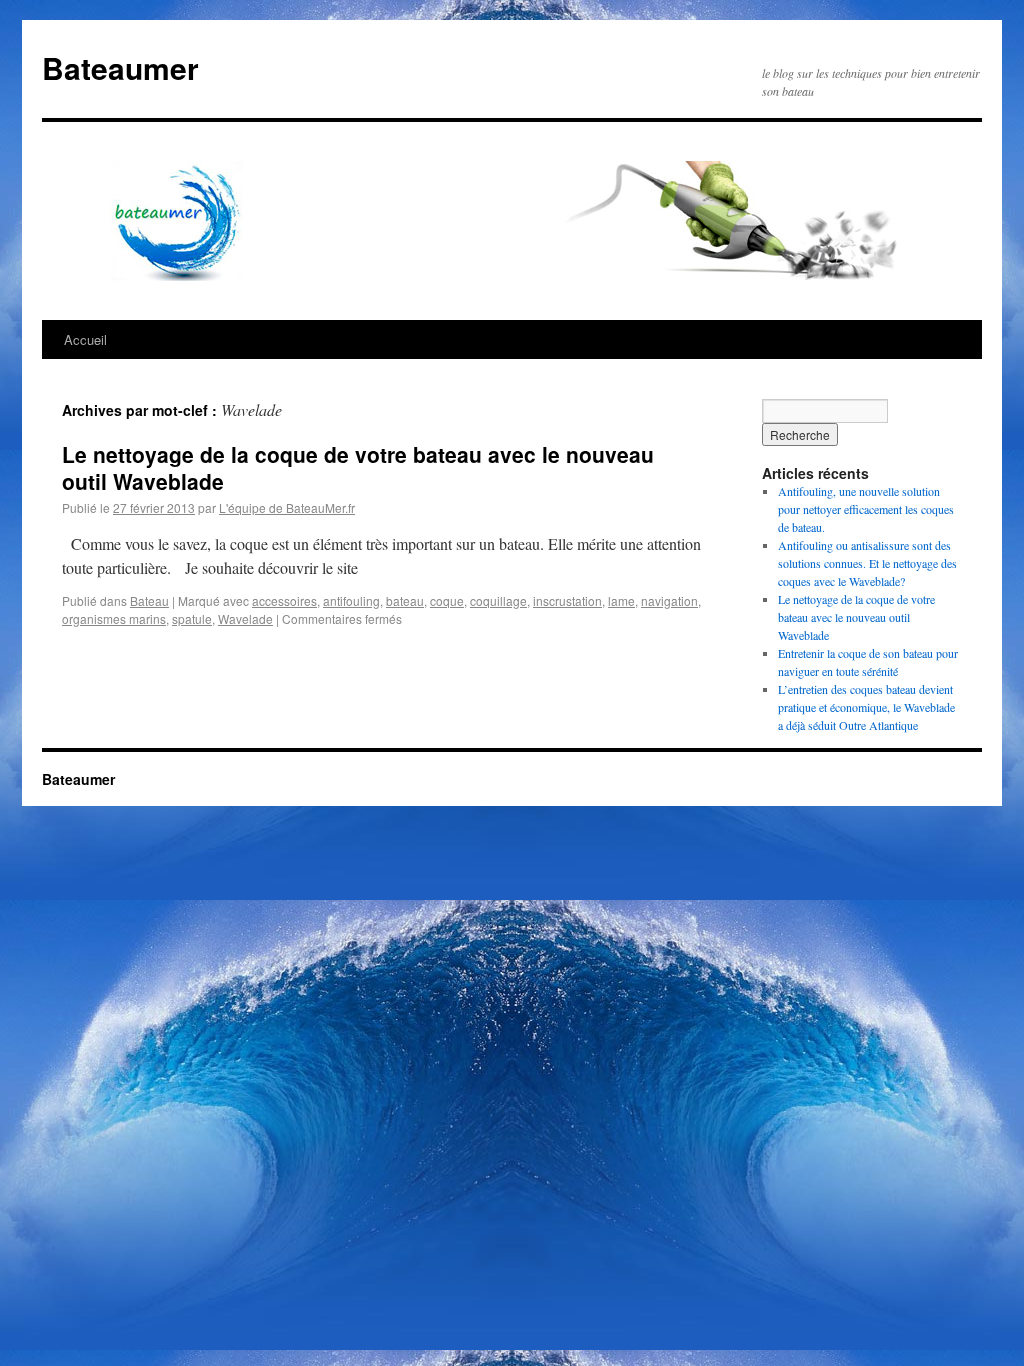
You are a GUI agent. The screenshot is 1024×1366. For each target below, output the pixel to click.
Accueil (85, 339)
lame (621, 600)
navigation (669, 600)
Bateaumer (120, 67)
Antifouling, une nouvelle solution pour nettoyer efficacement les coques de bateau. (866, 509)
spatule (192, 618)
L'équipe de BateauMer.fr (287, 507)
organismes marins (114, 618)
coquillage (498, 600)
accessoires (284, 600)
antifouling (351, 600)
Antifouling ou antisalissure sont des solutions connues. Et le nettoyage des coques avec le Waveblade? (867, 563)
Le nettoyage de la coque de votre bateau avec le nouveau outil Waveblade (358, 467)
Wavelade (245, 618)
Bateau (149, 600)
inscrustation (567, 600)
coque (447, 600)
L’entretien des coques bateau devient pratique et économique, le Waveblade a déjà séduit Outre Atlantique (866, 707)
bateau (405, 600)
